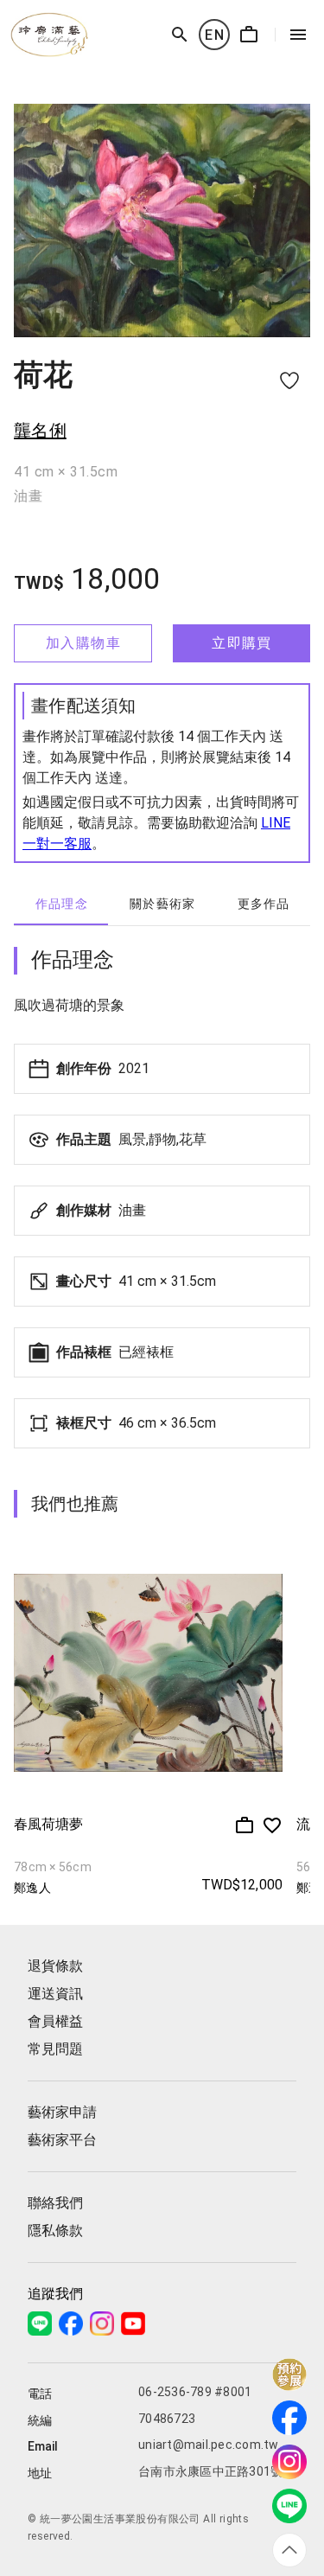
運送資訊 (55, 1994)
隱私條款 (55, 2231)
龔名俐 (40, 431)
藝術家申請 (62, 2112)
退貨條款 (55, 1966)
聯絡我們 (55, 2203)
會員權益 (55, 2021)
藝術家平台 (62, 2140)
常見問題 (55, 2049)
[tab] (61, 904)
